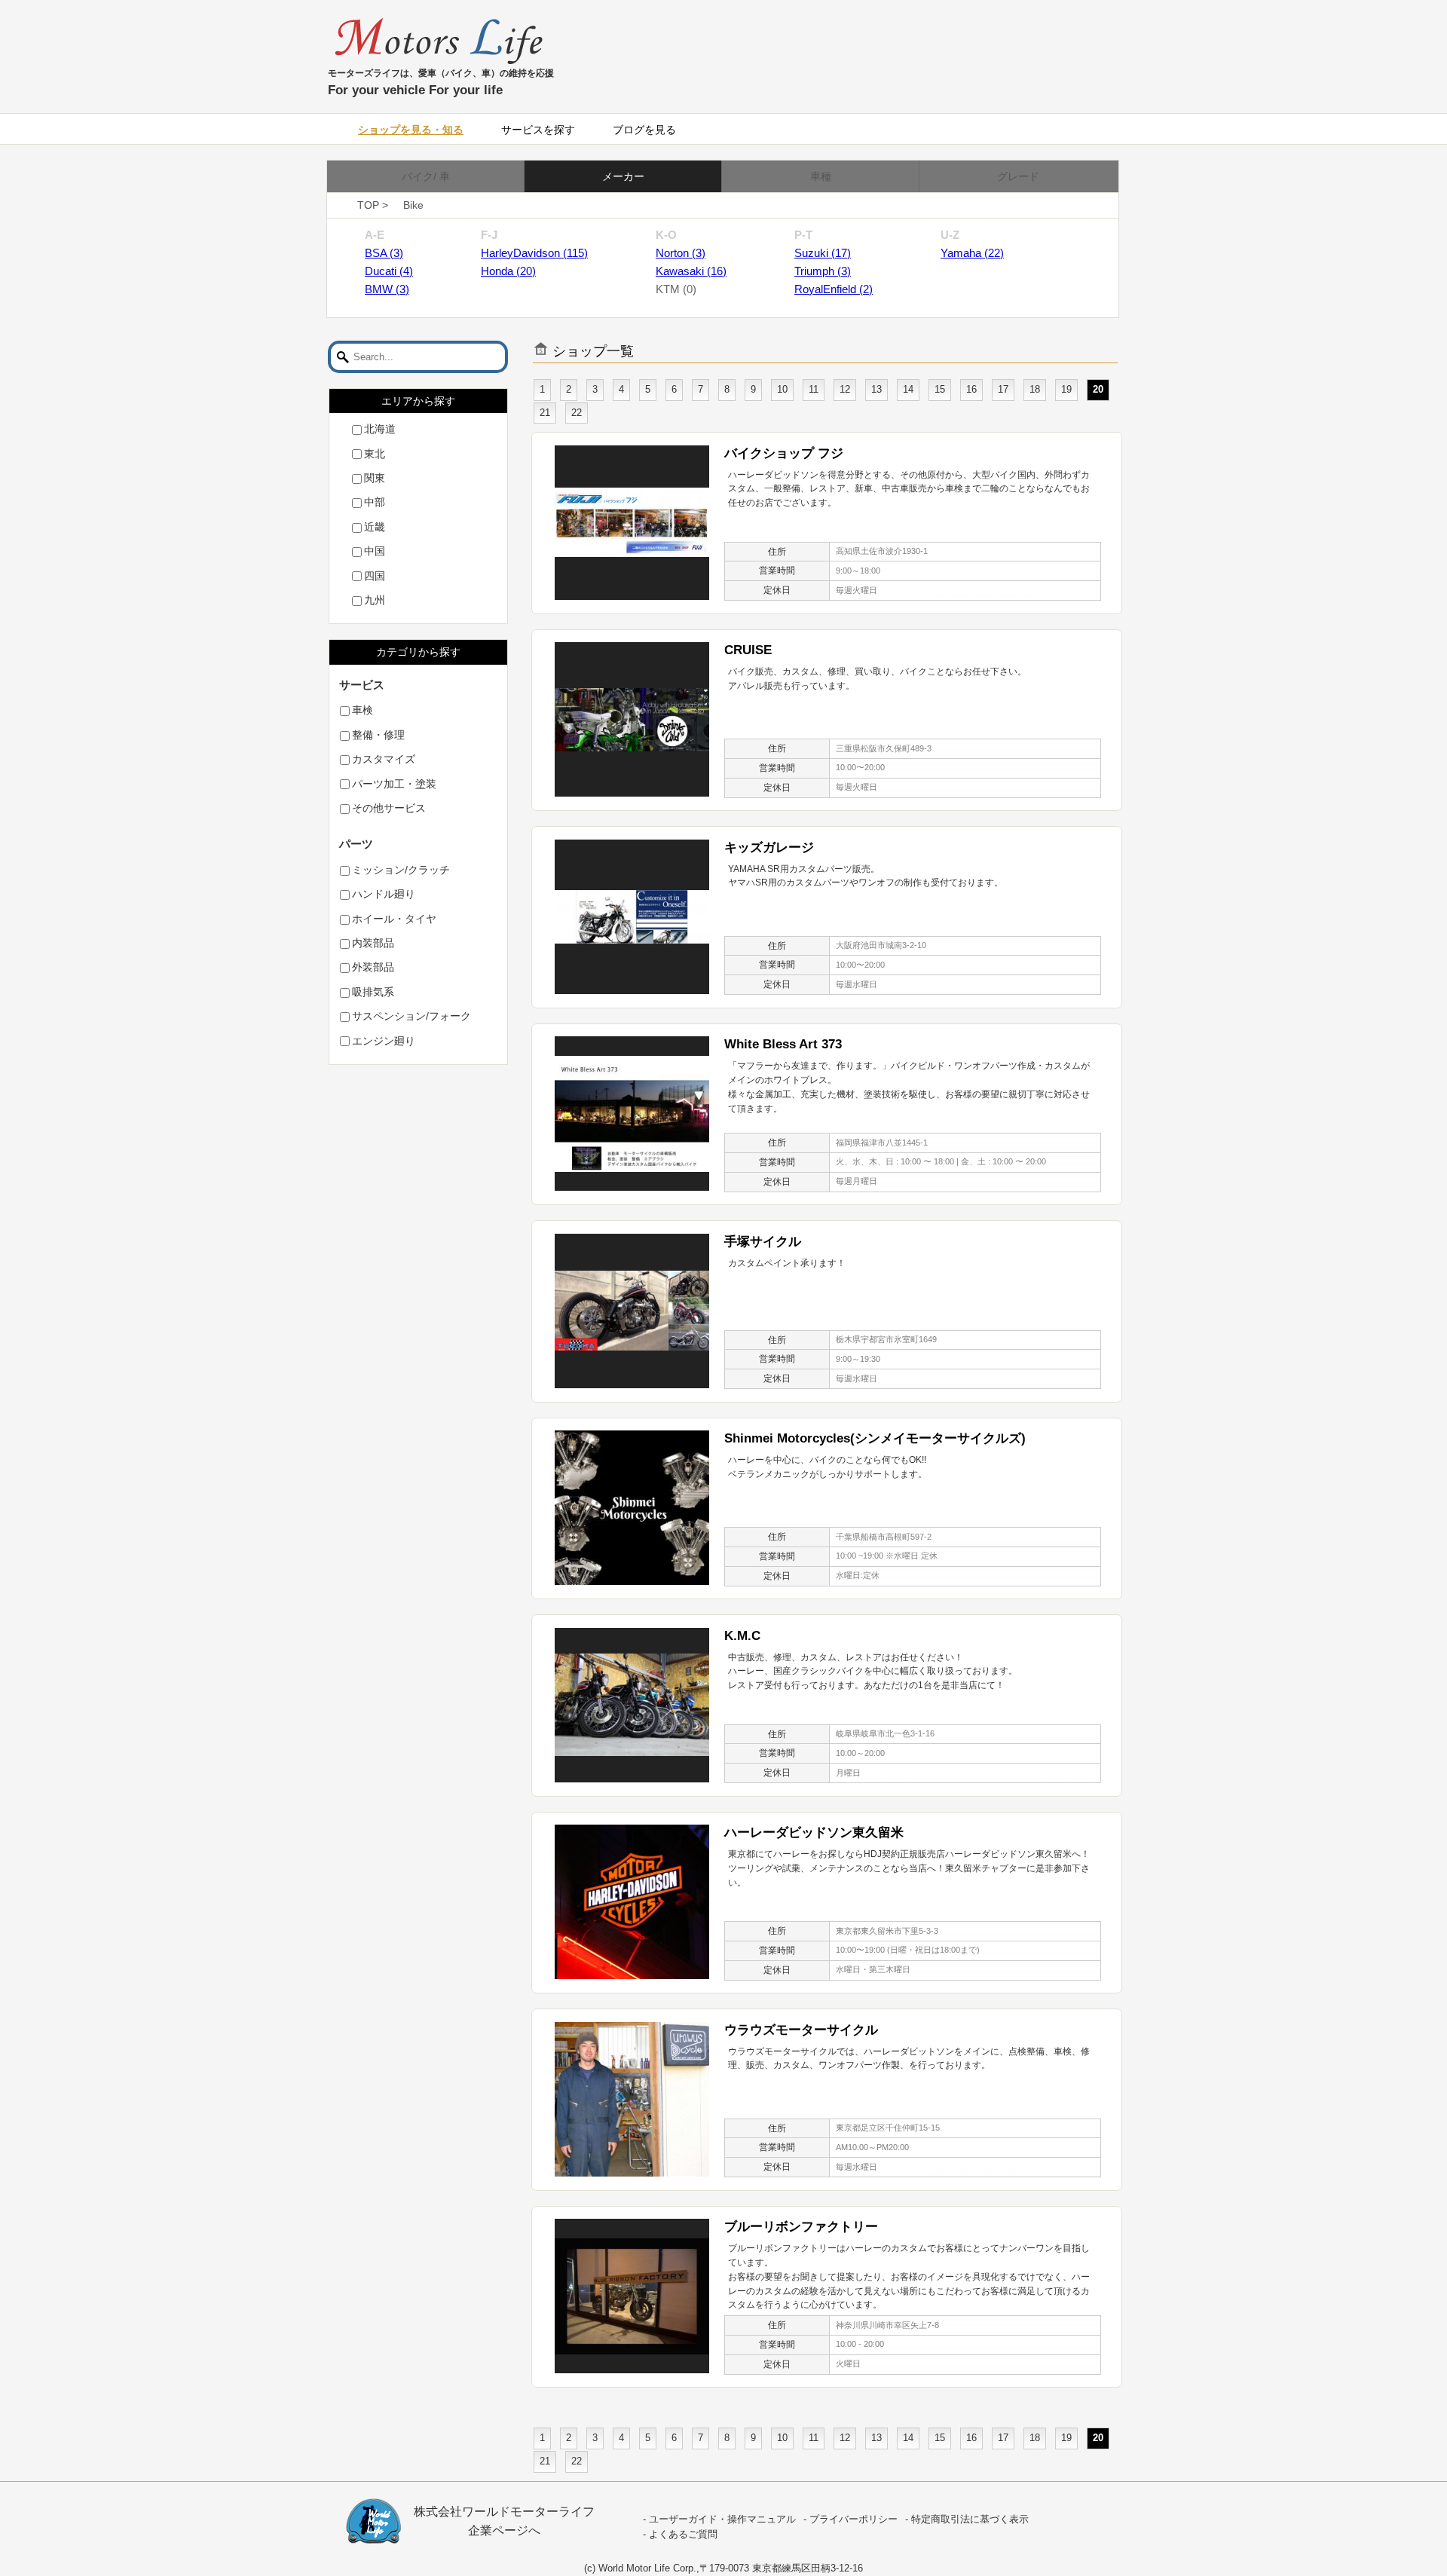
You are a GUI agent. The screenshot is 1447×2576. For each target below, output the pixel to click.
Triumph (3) (823, 271)
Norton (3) (681, 253)
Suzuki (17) (823, 253)
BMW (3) (387, 289)
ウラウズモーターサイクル (801, 2030)
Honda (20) (508, 271)
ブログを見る (644, 130)
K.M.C (742, 1635)
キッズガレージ (769, 847)
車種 (821, 176)
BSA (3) (384, 253)
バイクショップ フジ (784, 453)
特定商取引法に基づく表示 (970, 2519)
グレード (1018, 176)
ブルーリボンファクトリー (801, 2226)
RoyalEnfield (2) (834, 289)
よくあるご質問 (683, 2535)
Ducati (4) (389, 271)
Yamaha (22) (972, 253)
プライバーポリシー (854, 2519)
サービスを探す (538, 130)
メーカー (623, 176)
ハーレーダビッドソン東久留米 (814, 1832)
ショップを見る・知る (411, 130)
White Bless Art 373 (783, 1044)
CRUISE (748, 650)
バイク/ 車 (426, 176)
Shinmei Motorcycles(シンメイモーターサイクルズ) (875, 1438)
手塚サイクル (763, 1241)
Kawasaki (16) (691, 271)
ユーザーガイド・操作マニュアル (722, 2519)
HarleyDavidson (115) (534, 253)
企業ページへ (504, 2530)
